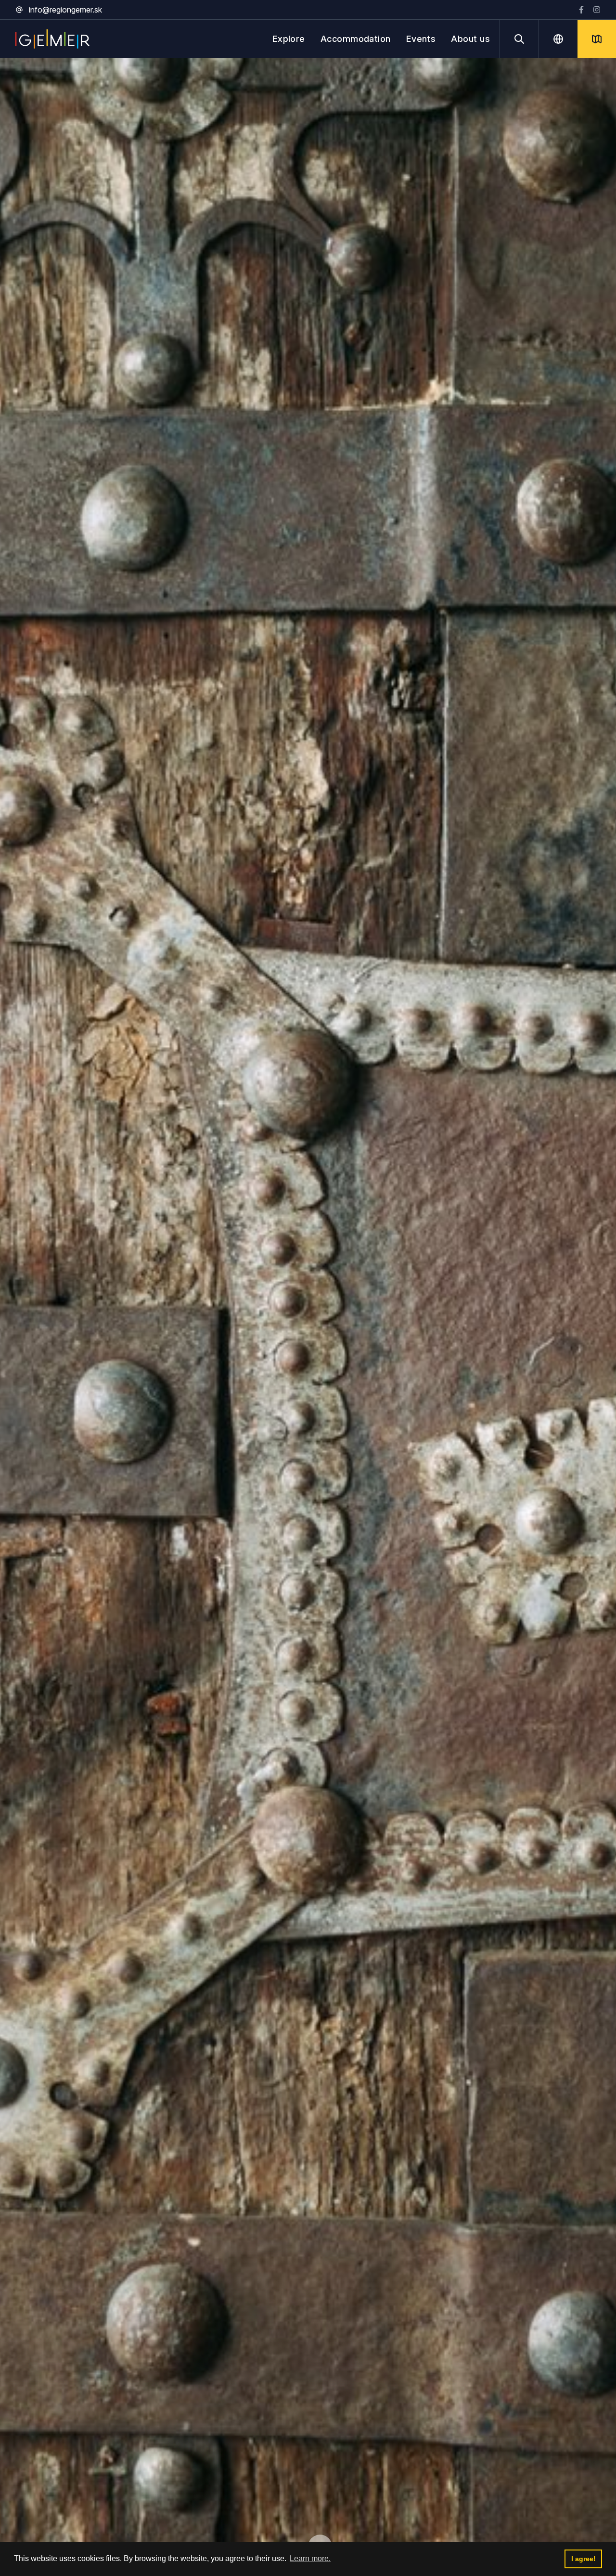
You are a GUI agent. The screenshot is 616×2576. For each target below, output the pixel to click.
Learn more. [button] (310, 2558)
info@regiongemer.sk (65, 10)
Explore (289, 39)
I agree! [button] (584, 2559)
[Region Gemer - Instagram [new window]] (597, 10)
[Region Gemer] (52, 39)
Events (421, 39)
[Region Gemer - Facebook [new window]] (581, 10)
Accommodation (356, 39)
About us (470, 39)
